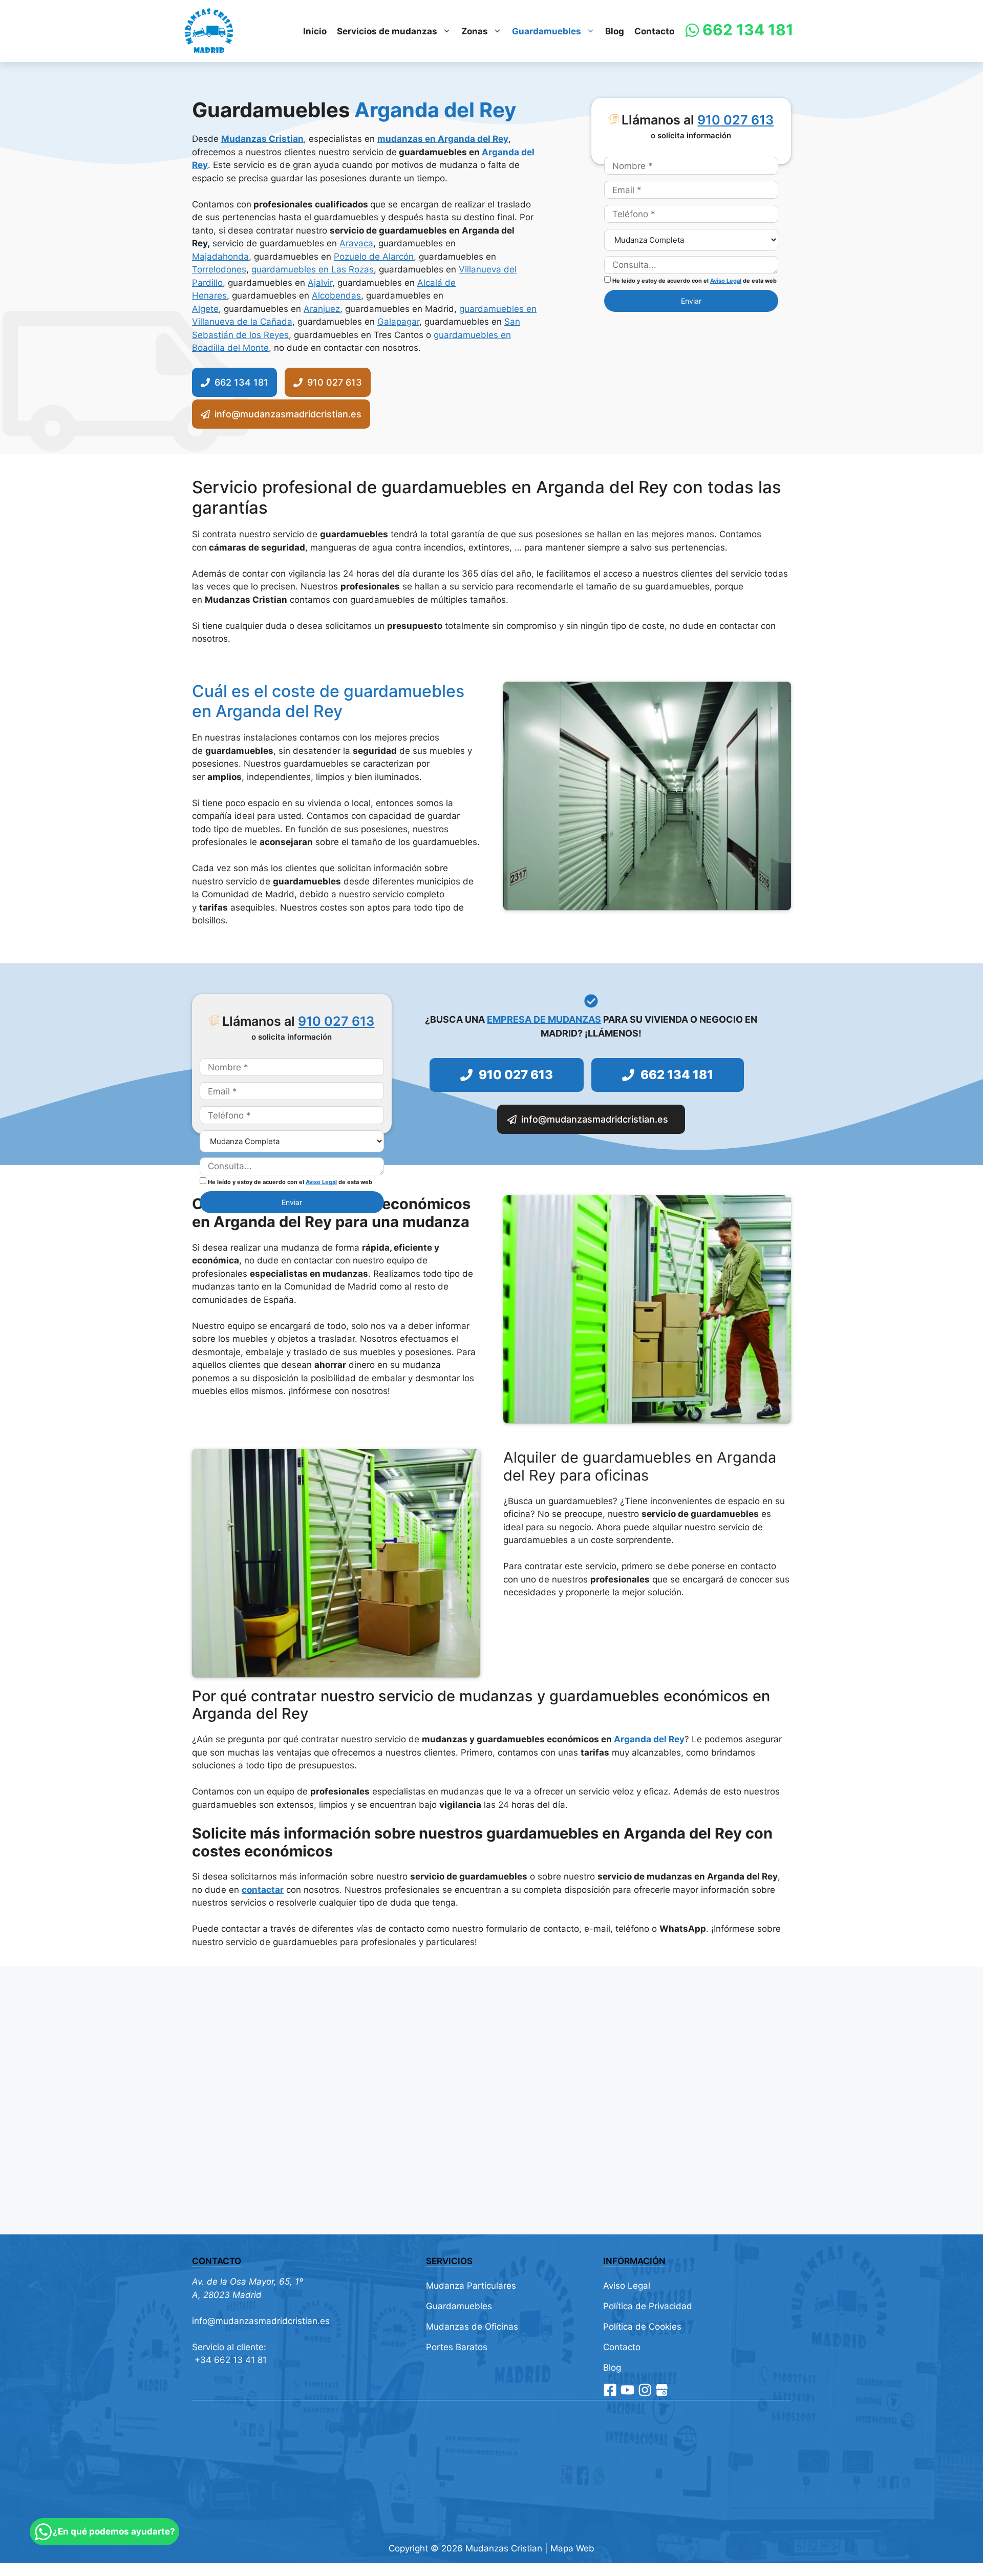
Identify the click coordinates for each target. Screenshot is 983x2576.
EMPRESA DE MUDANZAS (544, 1019)
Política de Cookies (642, 2327)
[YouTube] (627, 2390)
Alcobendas (336, 295)
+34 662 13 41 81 (229, 2360)
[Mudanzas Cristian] (209, 31)
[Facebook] (610, 2390)
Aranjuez (322, 309)
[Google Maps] (662, 2390)
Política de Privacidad (648, 2306)
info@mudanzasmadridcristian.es (261, 2321)
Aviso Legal (726, 281)
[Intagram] (645, 2390)
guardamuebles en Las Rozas (313, 269)
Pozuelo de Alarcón (374, 257)
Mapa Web (572, 2548)
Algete (205, 309)
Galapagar (398, 322)
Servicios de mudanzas (387, 31)
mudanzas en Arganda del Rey (443, 139)
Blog (615, 31)
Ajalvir (320, 283)
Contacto (654, 31)
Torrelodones (219, 269)
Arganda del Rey (649, 1739)
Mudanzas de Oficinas (472, 2327)
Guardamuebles (547, 31)
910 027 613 (735, 120)
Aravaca (356, 243)
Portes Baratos (457, 2347)
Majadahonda (220, 257)
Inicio (315, 31)
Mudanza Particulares (471, 2286)
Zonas (475, 31)
